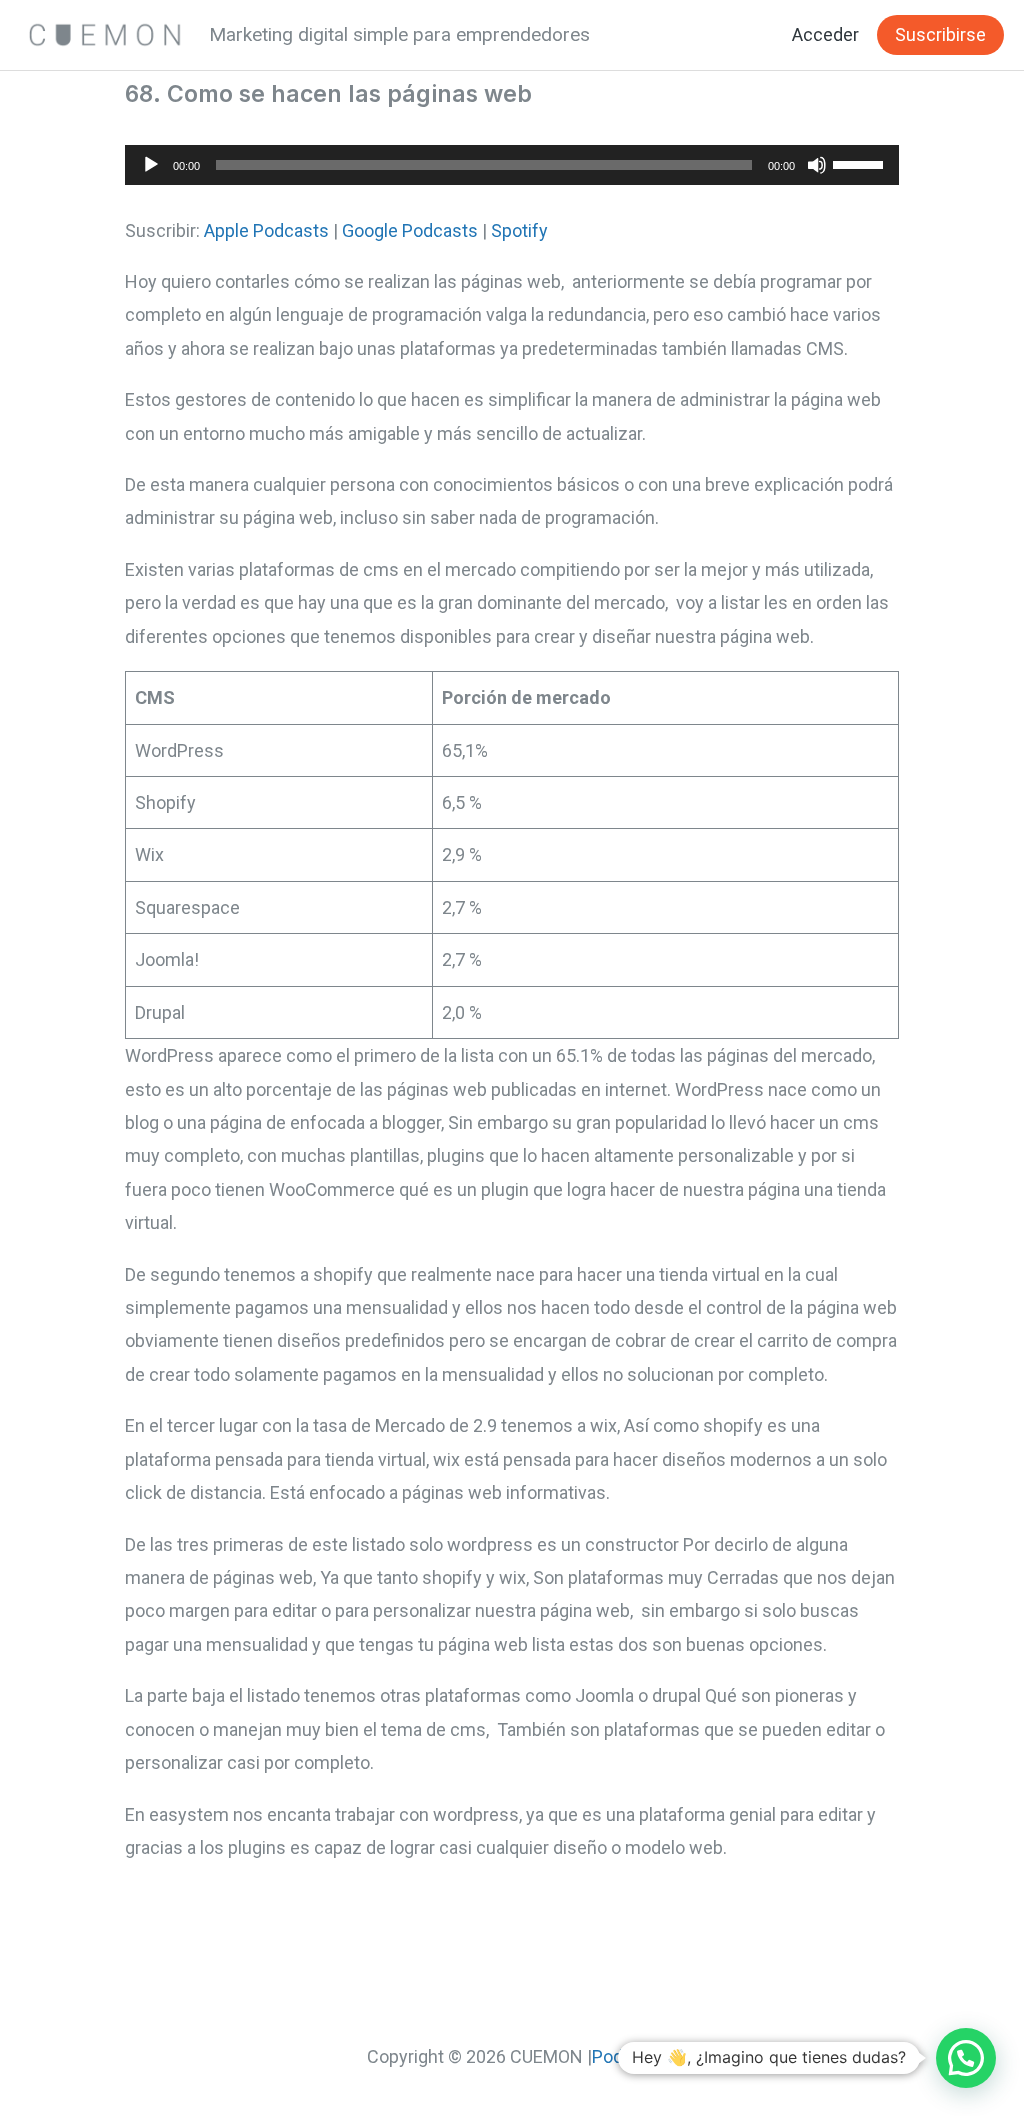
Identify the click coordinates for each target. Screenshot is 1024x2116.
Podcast (625, 2056)
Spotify (519, 230)
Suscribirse (940, 34)
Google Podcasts (410, 230)
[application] (512, 165)
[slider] (861, 163)
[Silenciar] (817, 165)
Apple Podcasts (266, 230)
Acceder (825, 34)
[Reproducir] (151, 165)
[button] (966, 2058)
